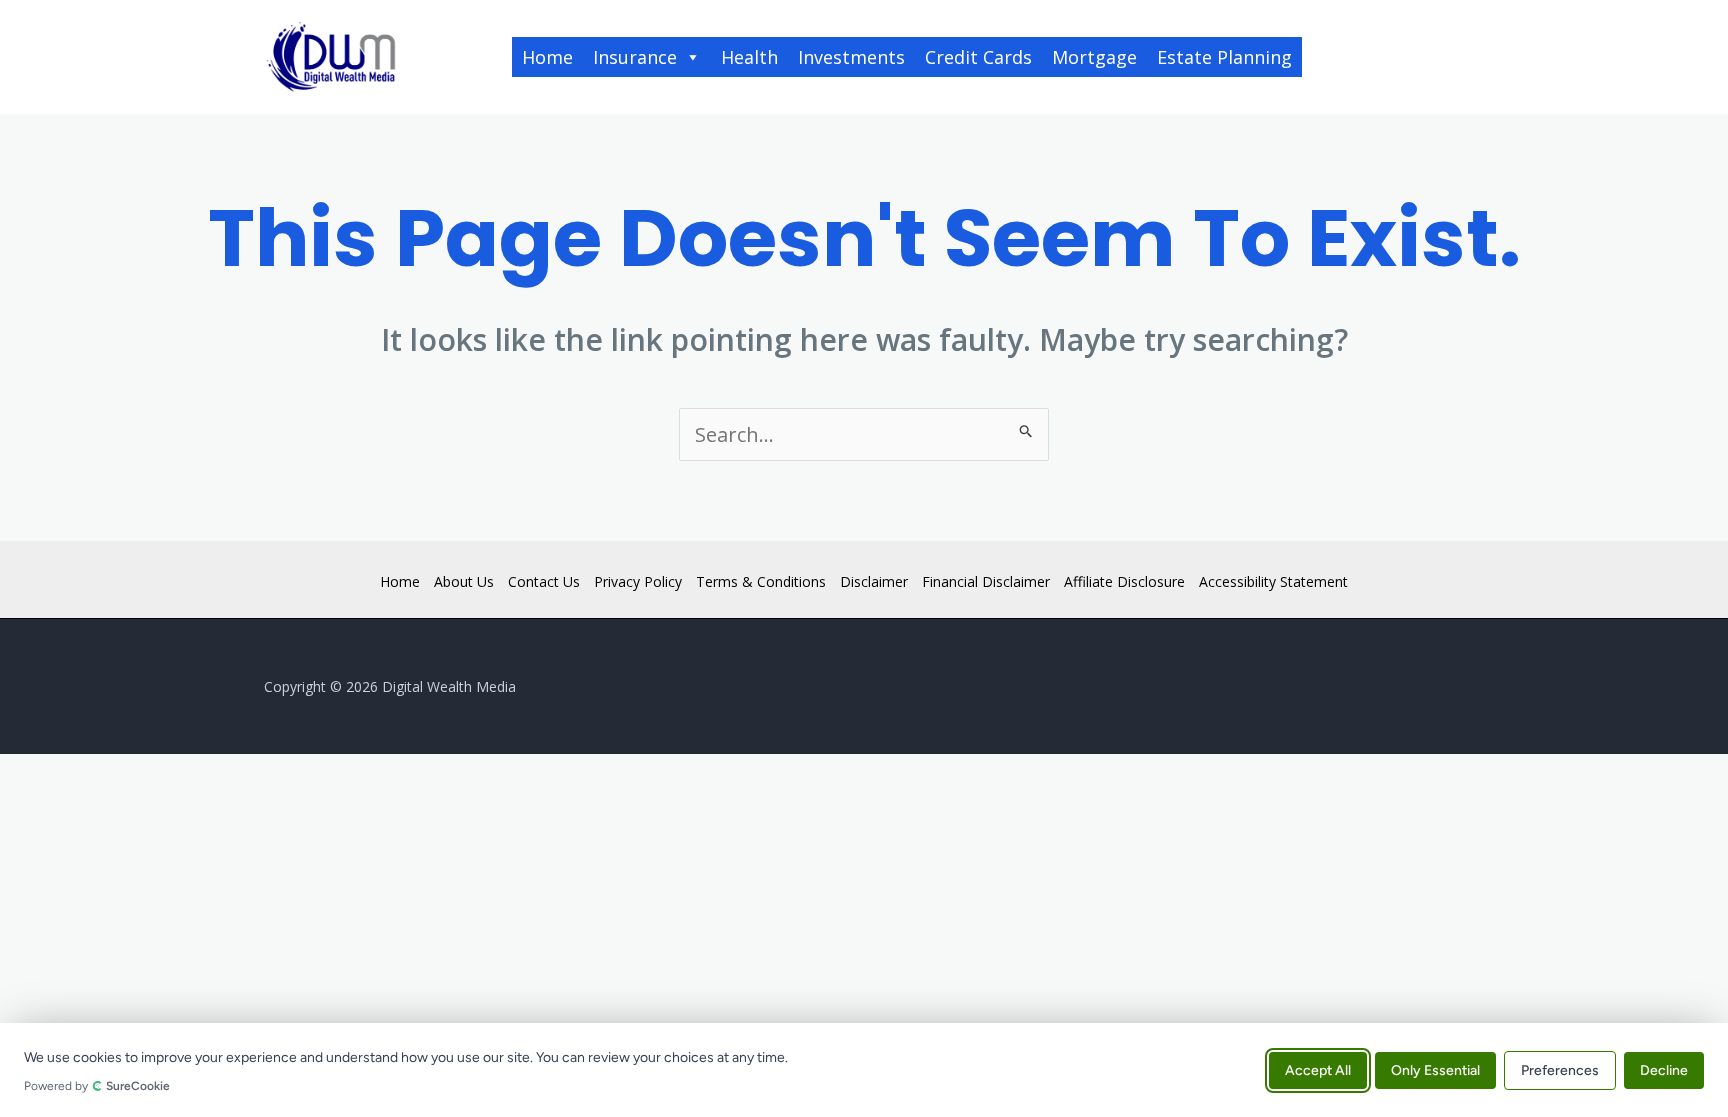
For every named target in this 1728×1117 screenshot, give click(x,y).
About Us (464, 581)
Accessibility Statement (1273, 581)
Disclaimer (874, 581)
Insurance (635, 57)
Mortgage (1094, 57)
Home (547, 57)
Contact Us (544, 581)
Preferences (1560, 1069)
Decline (1664, 1069)
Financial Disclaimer (986, 581)
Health (749, 57)
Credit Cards (978, 57)
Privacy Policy (638, 581)
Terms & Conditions (761, 581)
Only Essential (1435, 1069)
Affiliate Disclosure (1124, 581)
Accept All (1318, 1069)
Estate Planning (1224, 57)
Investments (851, 57)
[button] (1393, 57)
